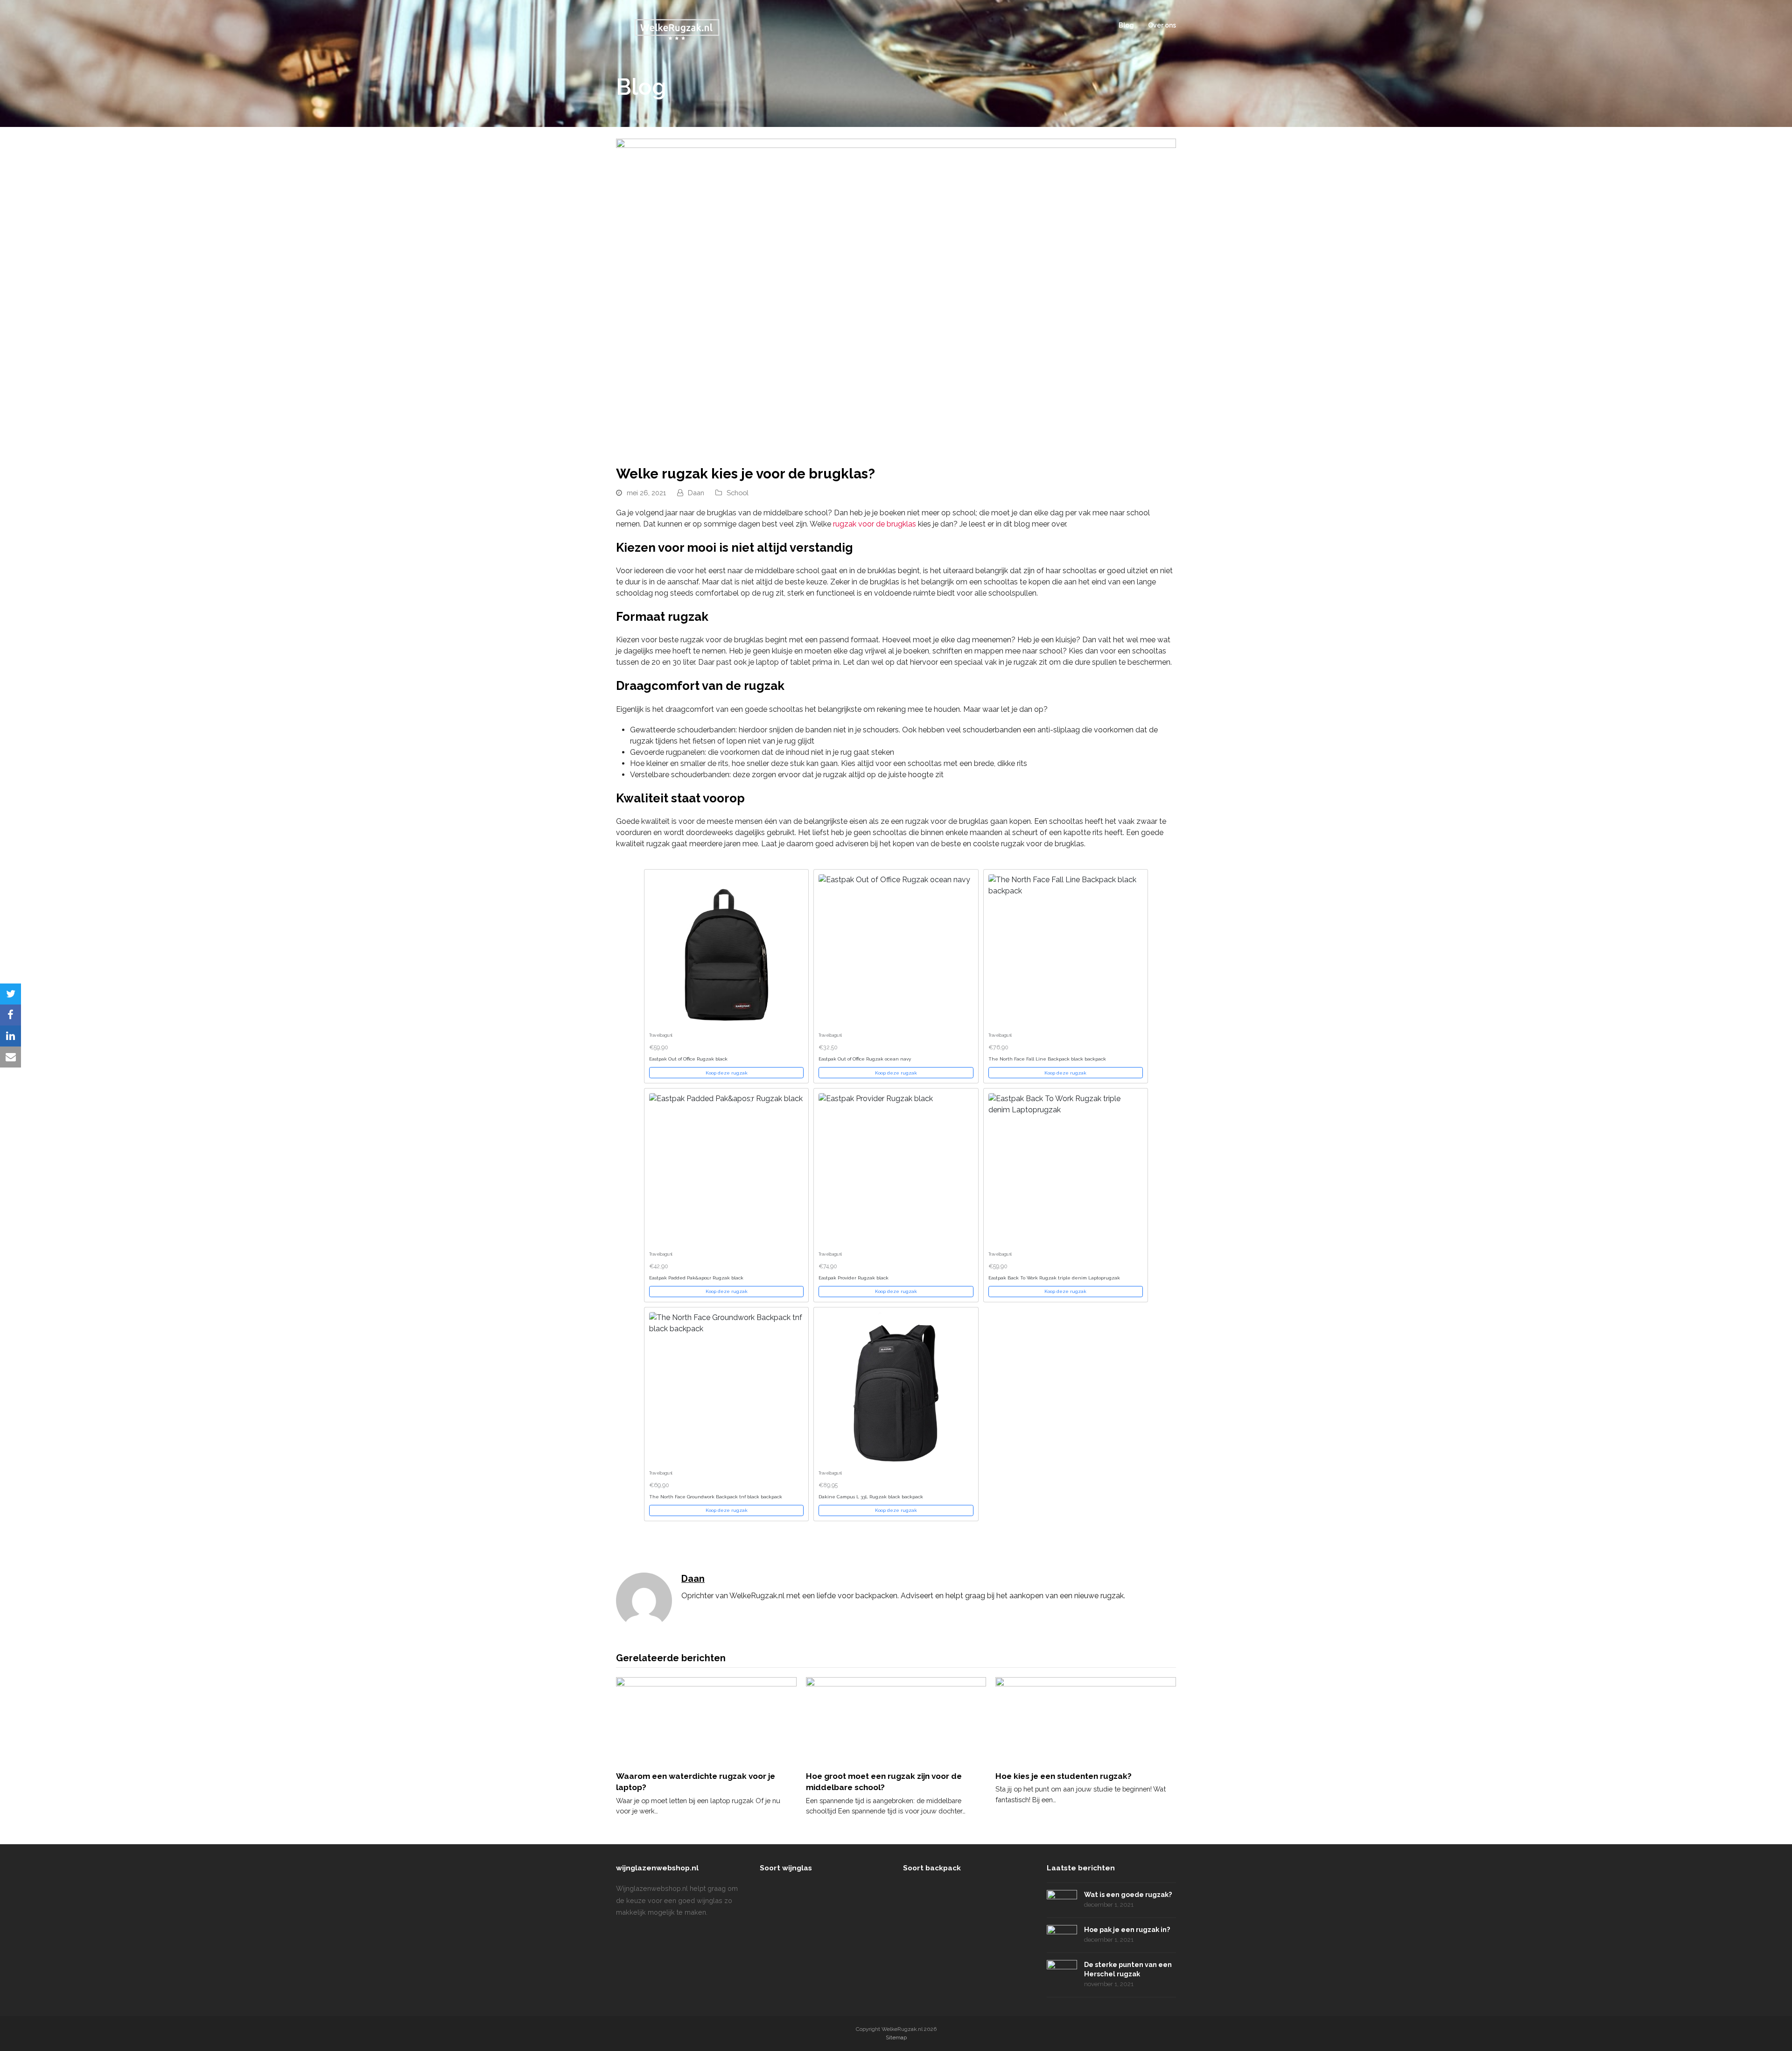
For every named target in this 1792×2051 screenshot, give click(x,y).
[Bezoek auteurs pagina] (644, 1600)
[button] (10, 994)
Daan (696, 493)
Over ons (1162, 25)
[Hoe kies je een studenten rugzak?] (1086, 1720)
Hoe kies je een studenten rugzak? (1064, 1776)
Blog (1126, 25)
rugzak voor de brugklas (875, 524)
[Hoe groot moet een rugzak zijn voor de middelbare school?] (896, 1720)
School (738, 493)
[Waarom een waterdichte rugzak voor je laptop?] (706, 1720)
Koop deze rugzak (727, 1073)
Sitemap (896, 2037)
